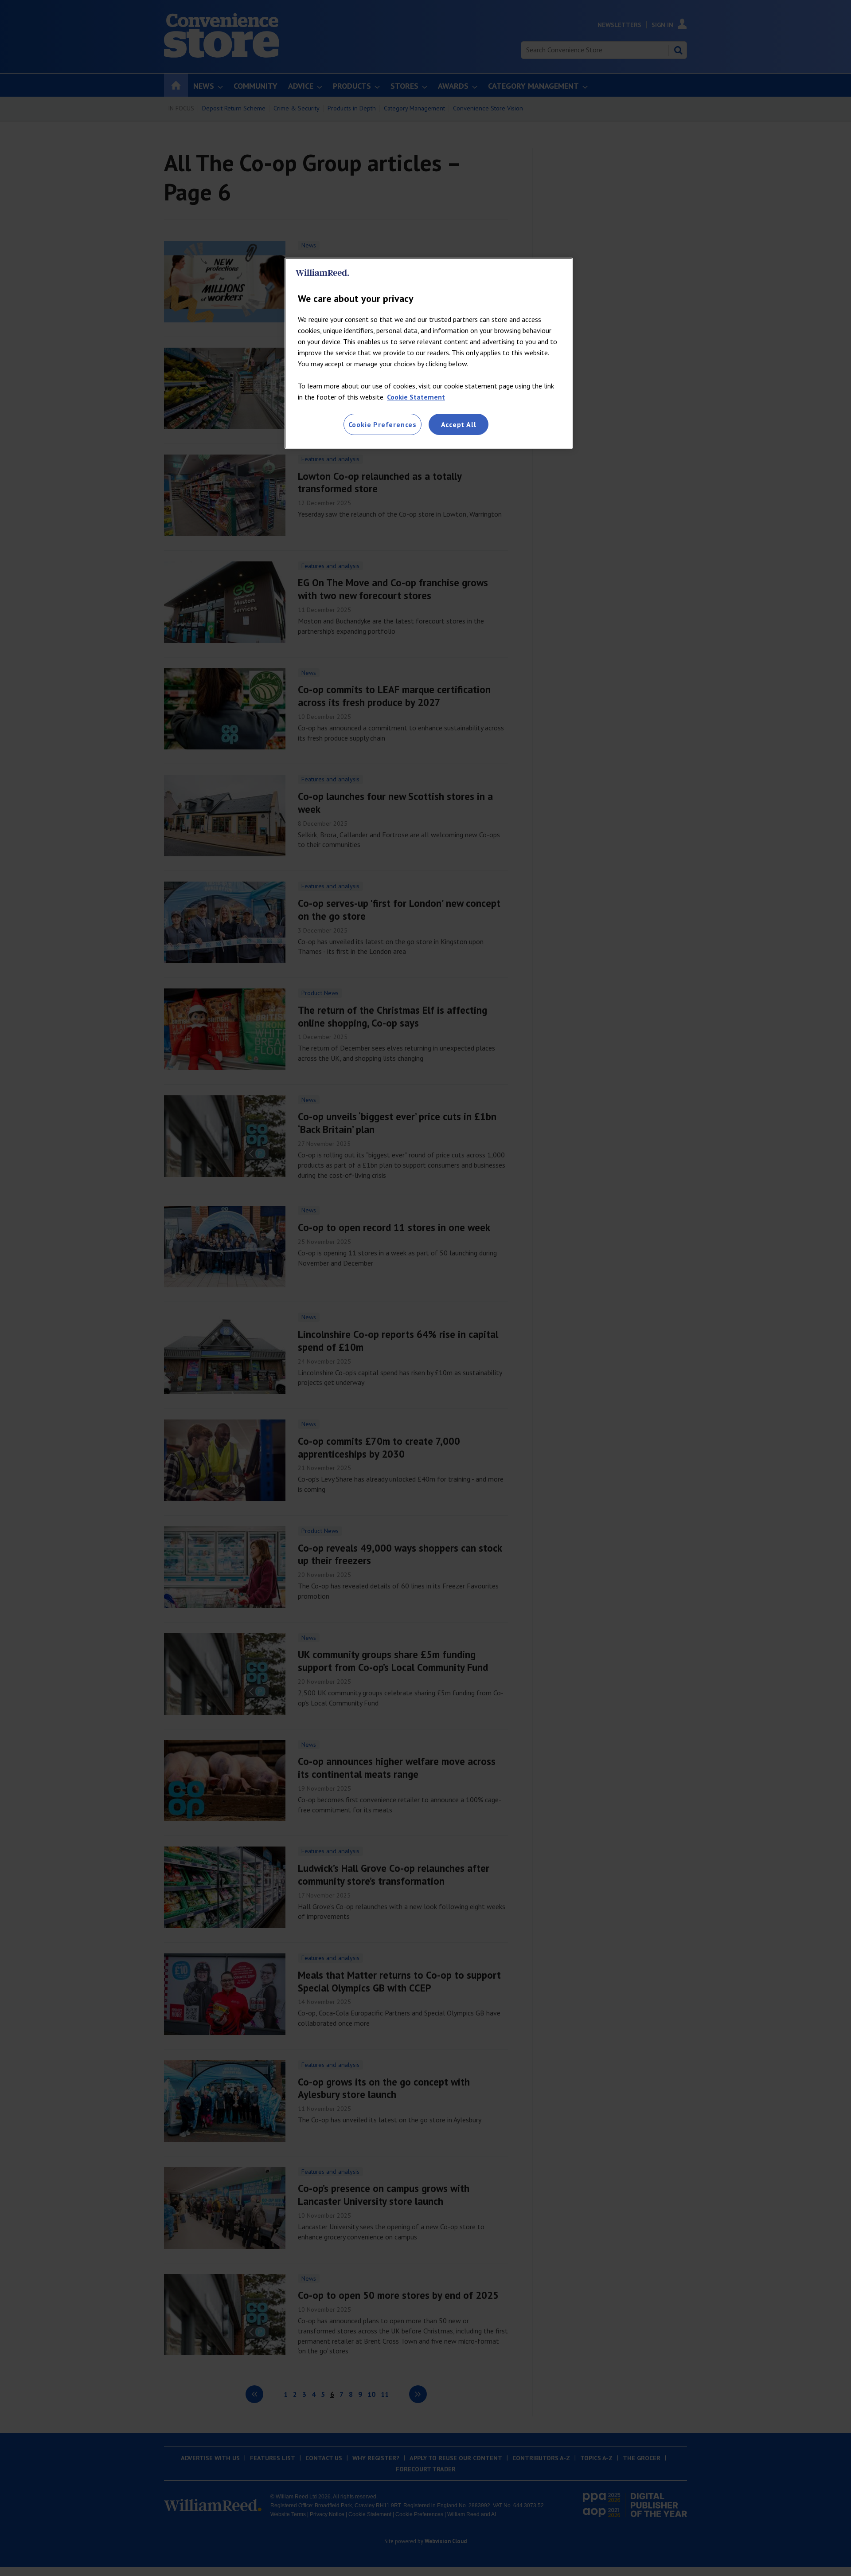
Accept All (459, 424)
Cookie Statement (416, 397)
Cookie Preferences (383, 424)
